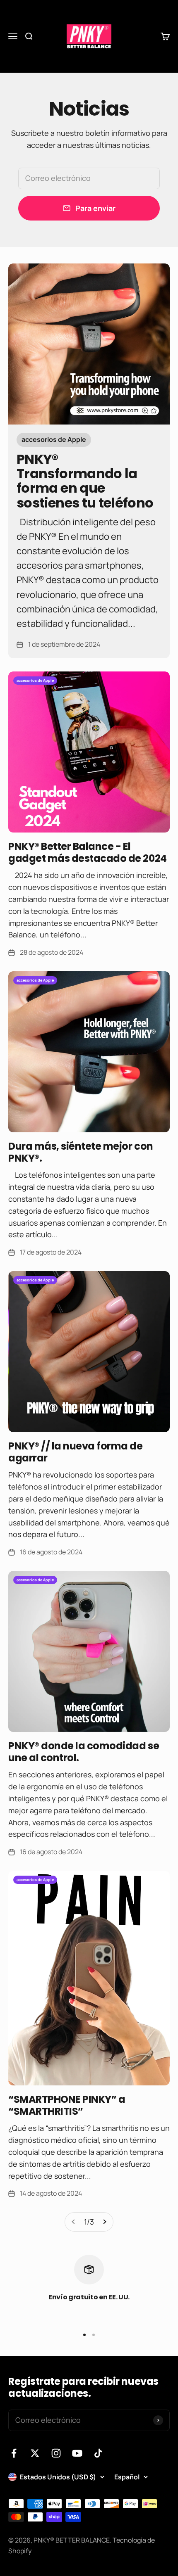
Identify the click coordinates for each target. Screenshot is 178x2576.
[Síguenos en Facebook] (14, 2453)
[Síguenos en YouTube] (77, 2453)
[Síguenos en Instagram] (56, 2453)
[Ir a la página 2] (104, 2222)
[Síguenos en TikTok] (98, 2453)
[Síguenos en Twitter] (35, 2453)
